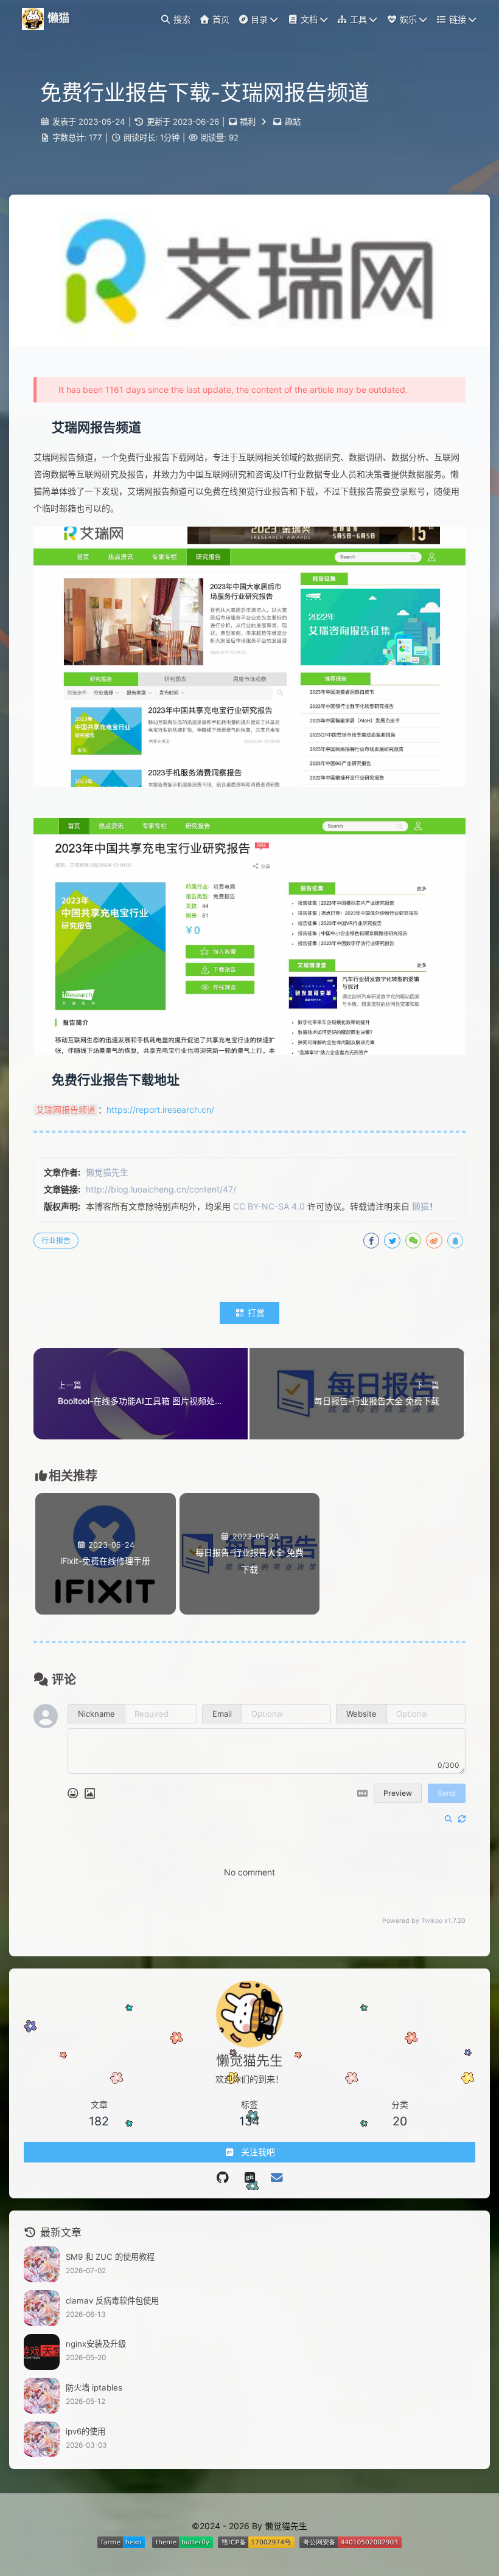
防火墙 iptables (94, 2387)
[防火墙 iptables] (42, 2396)
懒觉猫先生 (107, 1172)
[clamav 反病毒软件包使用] (42, 2308)
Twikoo (432, 1921)
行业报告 (56, 1240)
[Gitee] (222, 2178)
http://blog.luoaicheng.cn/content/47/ (161, 1189)
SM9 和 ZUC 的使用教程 (110, 2257)
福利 (248, 122)
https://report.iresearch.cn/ (160, 1110)
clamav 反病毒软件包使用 (112, 2301)
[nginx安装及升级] (42, 2352)
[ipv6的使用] (42, 2439)
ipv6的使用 (85, 2431)
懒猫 (420, 1206)
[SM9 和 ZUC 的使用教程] (42, 2264)
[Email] (277, 2178)
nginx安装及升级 (96, 2344)
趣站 (293, 122)
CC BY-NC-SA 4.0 (269, 1206)
